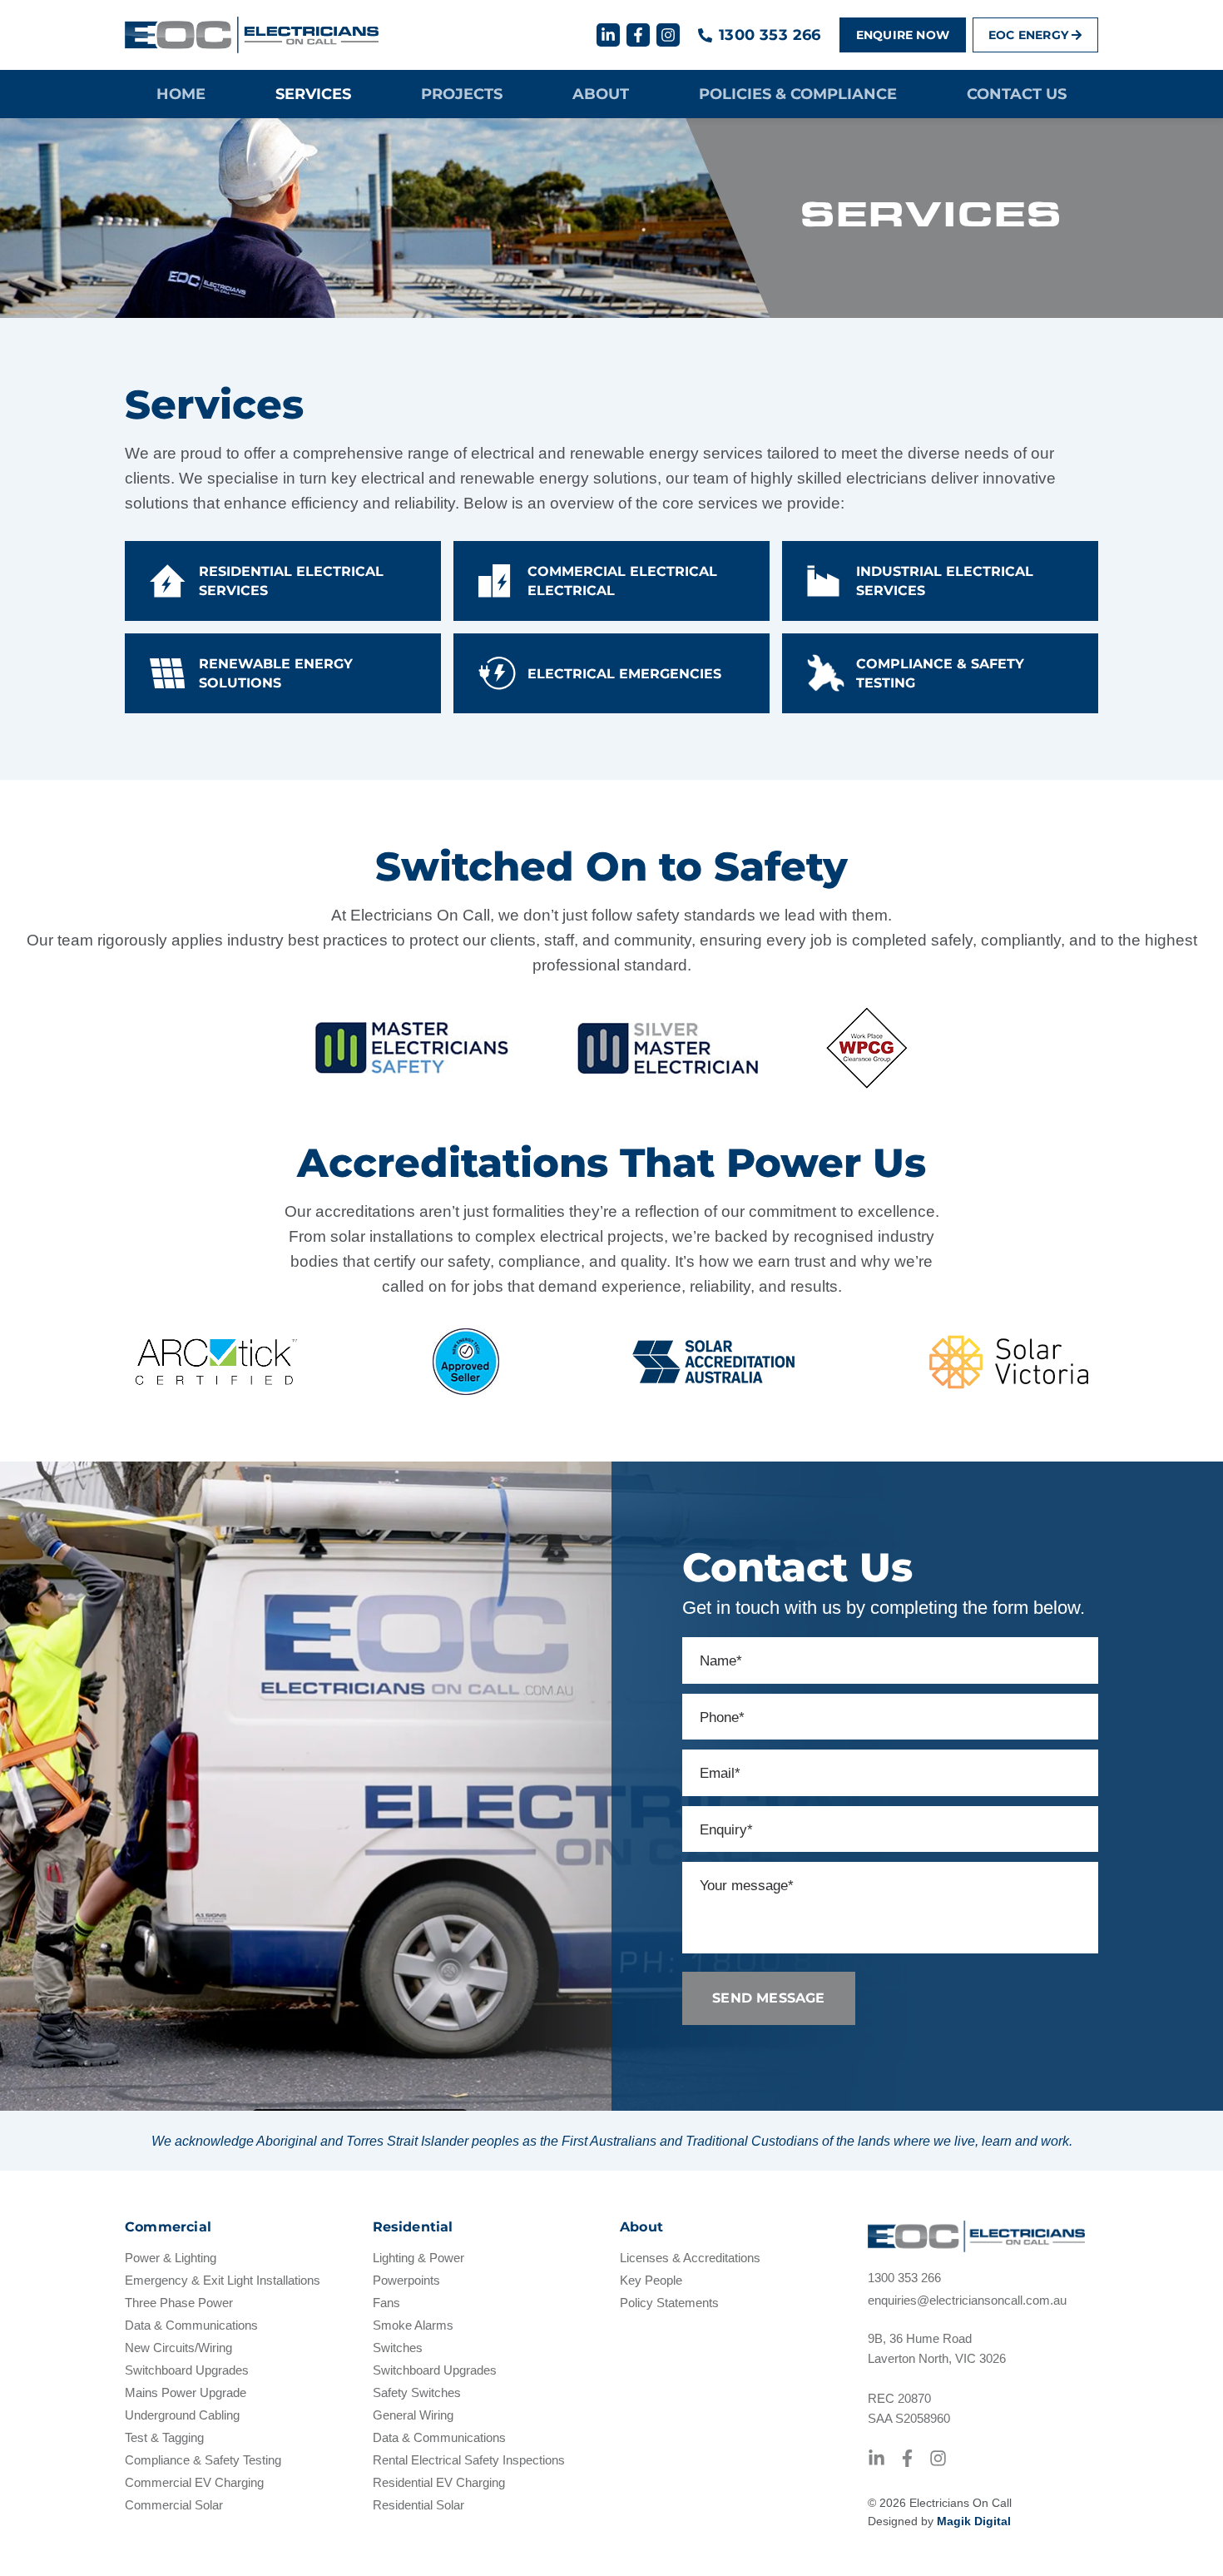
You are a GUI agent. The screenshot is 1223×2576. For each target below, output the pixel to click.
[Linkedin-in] (608, 35)
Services (313, 94)
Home (181, 94)
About (601, 94)
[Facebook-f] (638, 35)
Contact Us (1017, 94)
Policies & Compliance (798, 94)
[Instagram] (668, 35)
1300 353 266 (770, 35)
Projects (462, 94)
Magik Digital (974, 2521)
